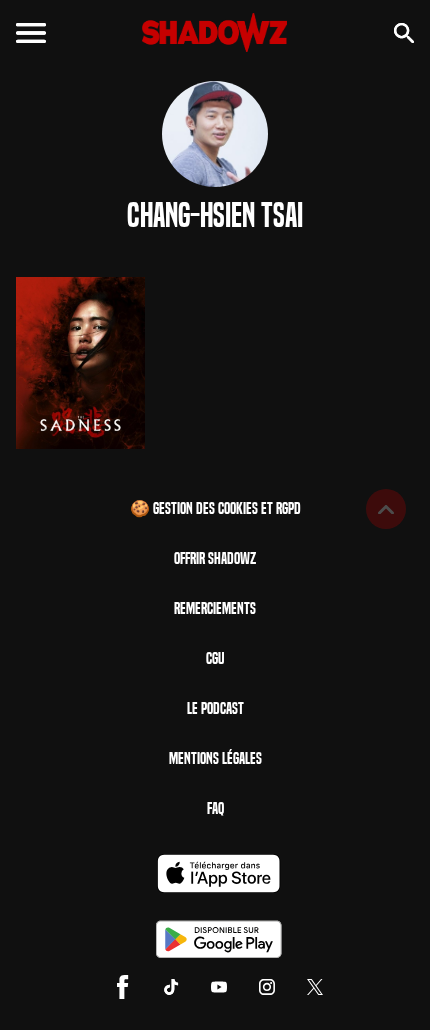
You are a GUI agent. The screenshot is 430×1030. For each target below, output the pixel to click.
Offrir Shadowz (215, 558)
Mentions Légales (215, 758)
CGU (215, 658)
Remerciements (215, 608)
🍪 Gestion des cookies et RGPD (215, 508)
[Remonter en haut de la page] (386, 509)
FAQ (215, 808)
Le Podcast (215, 708)
